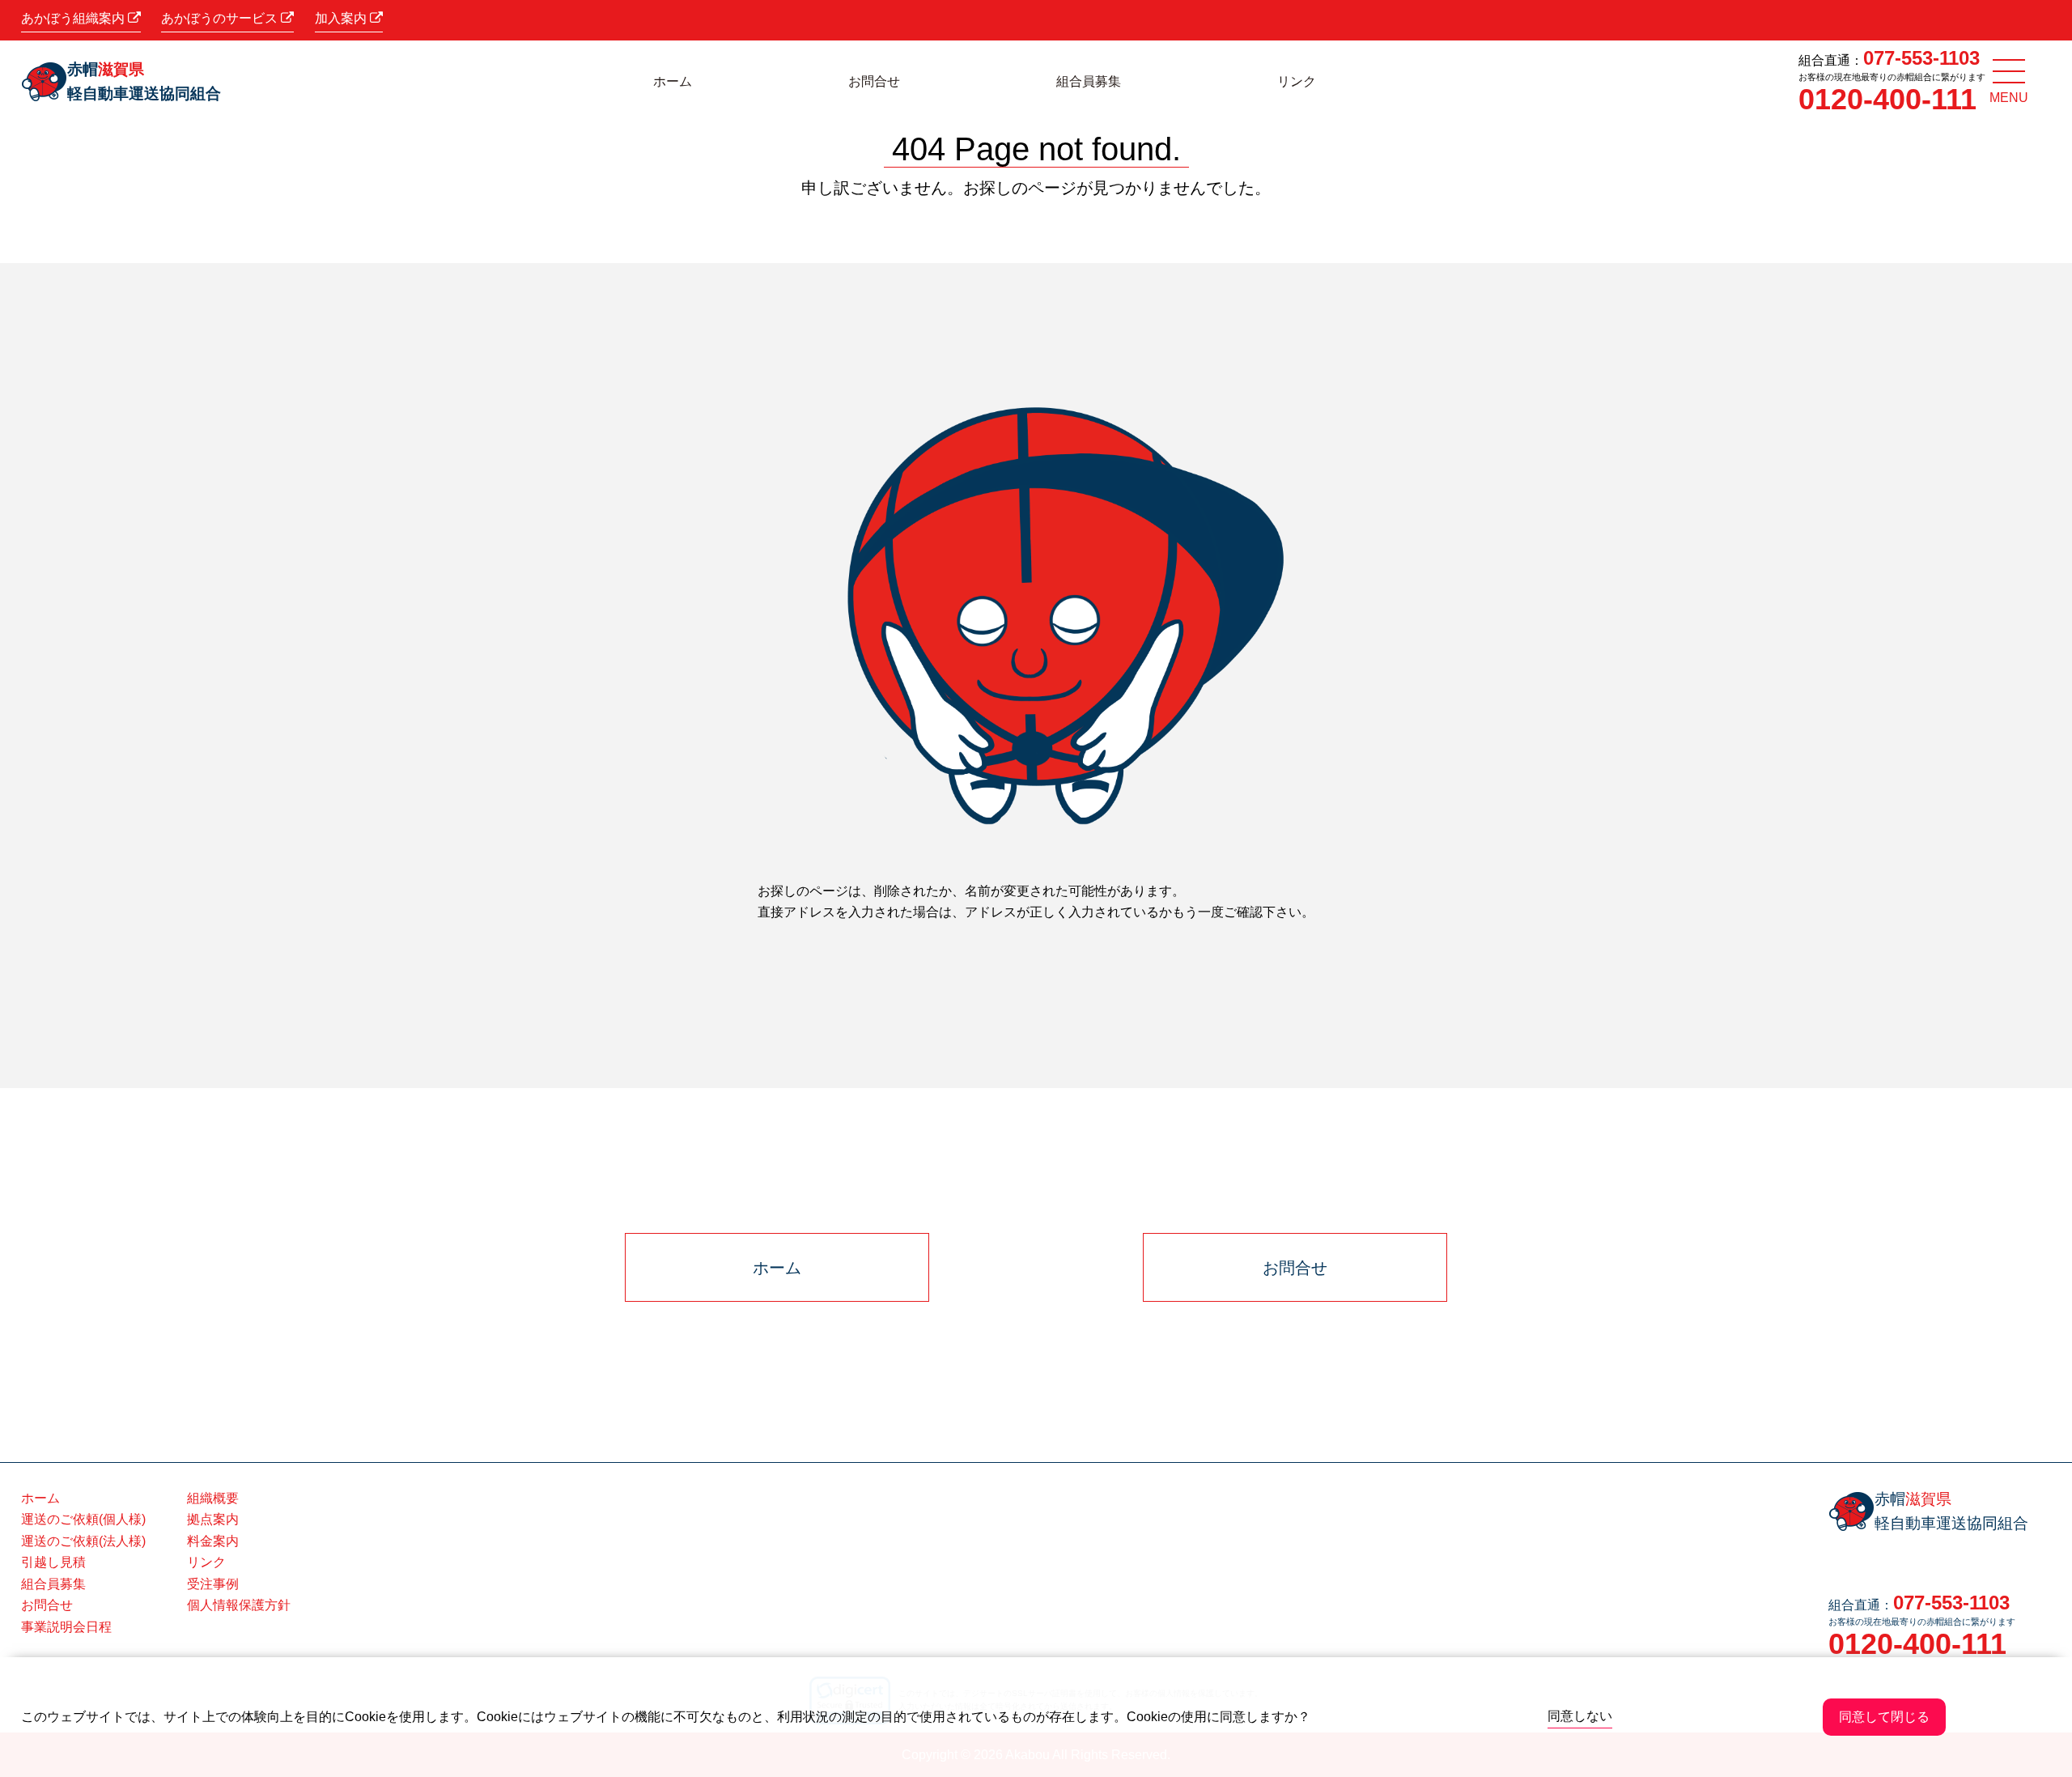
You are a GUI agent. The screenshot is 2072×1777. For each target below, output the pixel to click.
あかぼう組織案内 (74, 18)
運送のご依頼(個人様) (83, 1519)
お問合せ (874, 81)
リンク (1297, 81)
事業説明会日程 (66, 1627)
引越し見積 (53, 1562)
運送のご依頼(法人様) (83, 1541)
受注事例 (213, 1584)
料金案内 (213, 1541)
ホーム (673, 81)
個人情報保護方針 (239, 1605)
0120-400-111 (1887, 99)
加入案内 (342, 18)
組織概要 (213, 1498)
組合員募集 (1089, 81)
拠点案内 (213, 1519)
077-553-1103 (1921, 58)
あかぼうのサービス (221, 18)
